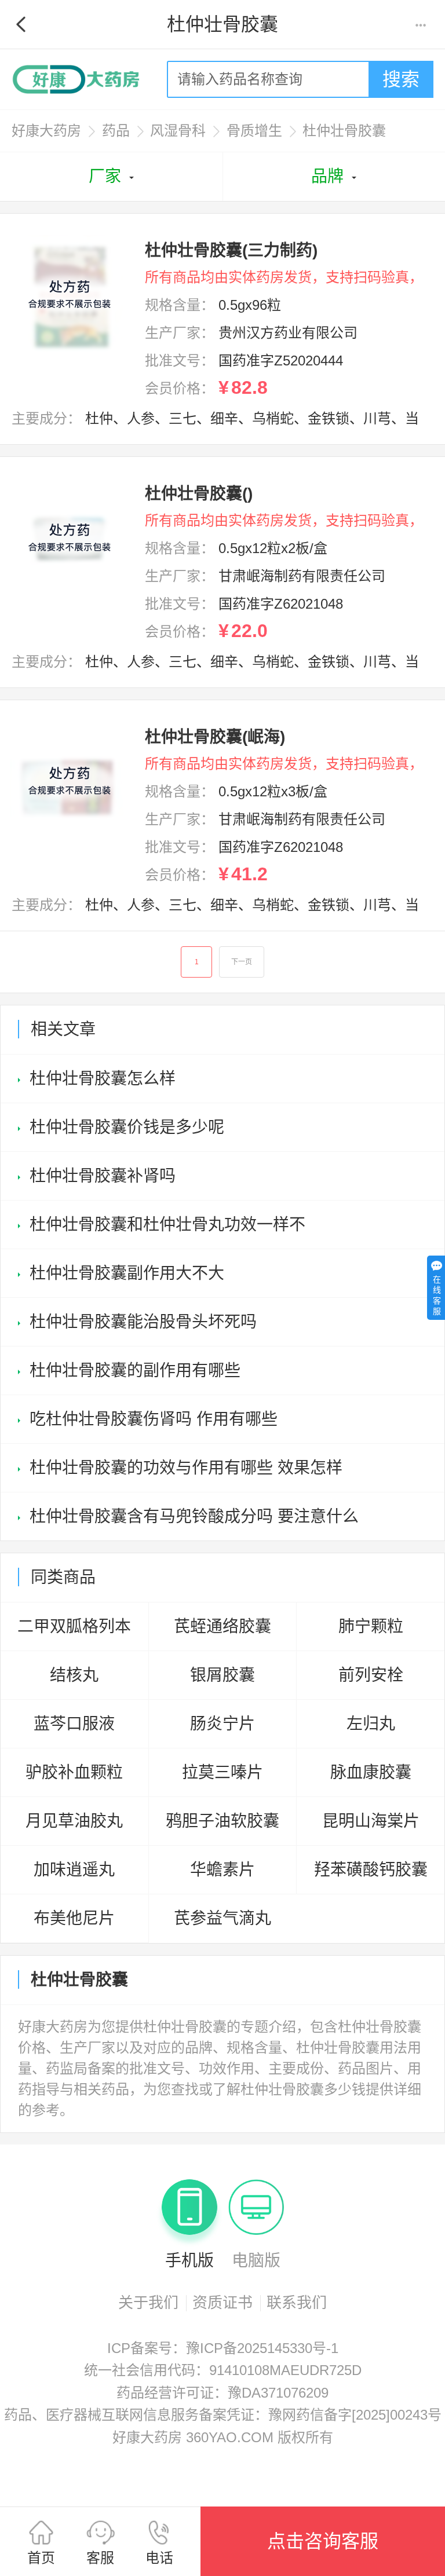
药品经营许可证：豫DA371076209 (222, 2393)
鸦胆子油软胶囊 (222, 1821)
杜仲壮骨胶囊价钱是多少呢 (127, 1127)
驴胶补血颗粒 (74, 1772)
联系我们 (297, 2303)
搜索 (401, 79)
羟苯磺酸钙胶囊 (371, 1870)
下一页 (242, 962)
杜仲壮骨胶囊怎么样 (103, 1079)
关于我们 (148, 2303)
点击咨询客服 (323, 2541)
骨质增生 (254, 131)
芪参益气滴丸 (222, 1918)
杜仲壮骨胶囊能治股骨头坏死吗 (143, 1322)
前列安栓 (371, 1675)
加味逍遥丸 (74, 1870)
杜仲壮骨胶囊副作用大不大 (127, 1273)
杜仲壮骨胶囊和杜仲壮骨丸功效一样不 (167, 1225)
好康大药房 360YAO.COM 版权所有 (223, 2437)
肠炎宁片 (222, 1724)
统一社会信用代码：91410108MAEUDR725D (223, 2370)
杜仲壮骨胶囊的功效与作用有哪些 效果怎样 (186, 1468)
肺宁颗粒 (371, 1627)
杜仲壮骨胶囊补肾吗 (103, 1176)
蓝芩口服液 (74, 1724)
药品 (116, 131)
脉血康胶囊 (371, 1772)
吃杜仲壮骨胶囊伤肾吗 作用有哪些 (154, 1419)
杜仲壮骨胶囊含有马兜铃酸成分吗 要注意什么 (194, 1516)
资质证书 (222, 2303)
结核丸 (74, 1675)
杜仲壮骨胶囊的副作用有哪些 (135, 1371)
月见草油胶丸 (74, 1821)
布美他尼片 (74, 1918)
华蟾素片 (222, 1870)
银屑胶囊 (222, 1675)
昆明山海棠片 (371, 1821)
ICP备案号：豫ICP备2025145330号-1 (223, 2348)
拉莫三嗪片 (222, 1772)
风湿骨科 (178, 131)
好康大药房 (46, 131)
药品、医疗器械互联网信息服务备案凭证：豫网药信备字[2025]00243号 (223, 2415)
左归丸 (371, 1724)
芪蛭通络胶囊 (222, 1627)
